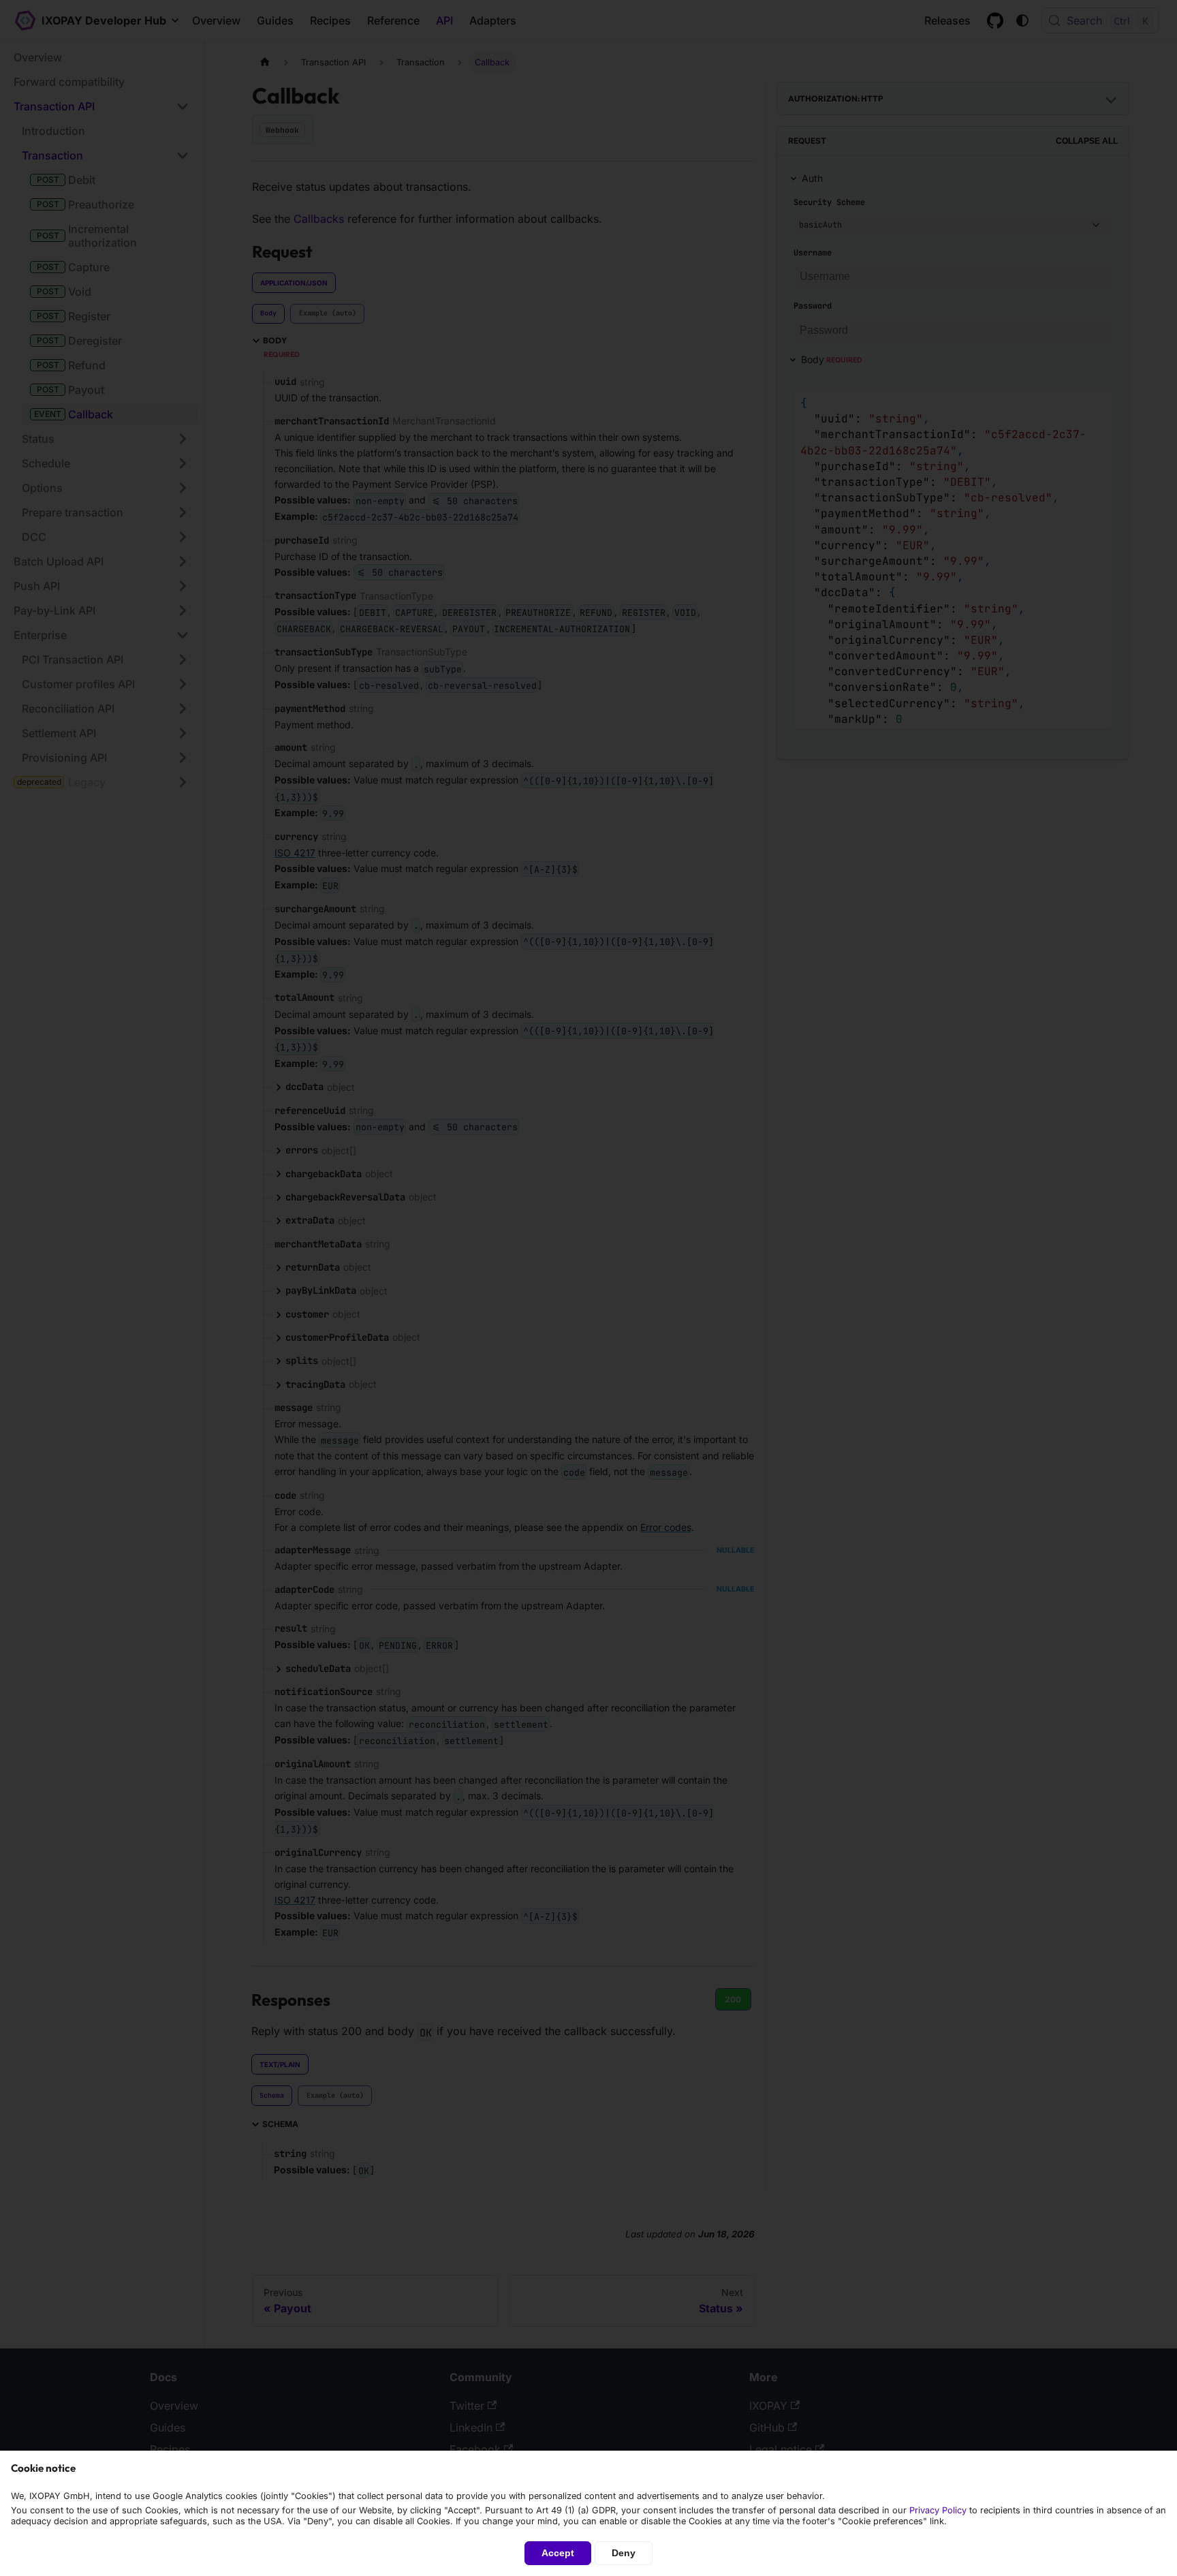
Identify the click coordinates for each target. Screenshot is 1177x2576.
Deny (624, 2553)
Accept (558, 2553)
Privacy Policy (938, 2510)
